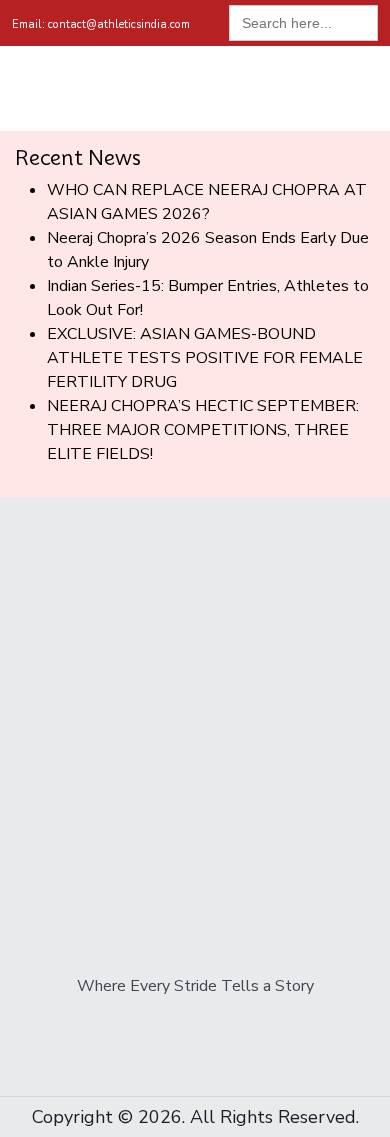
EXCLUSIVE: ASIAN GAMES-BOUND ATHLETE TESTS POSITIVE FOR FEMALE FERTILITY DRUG (205, 358)
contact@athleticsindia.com (101, 24)
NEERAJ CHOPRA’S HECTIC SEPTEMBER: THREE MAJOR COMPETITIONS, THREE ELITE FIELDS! (203, 430)
